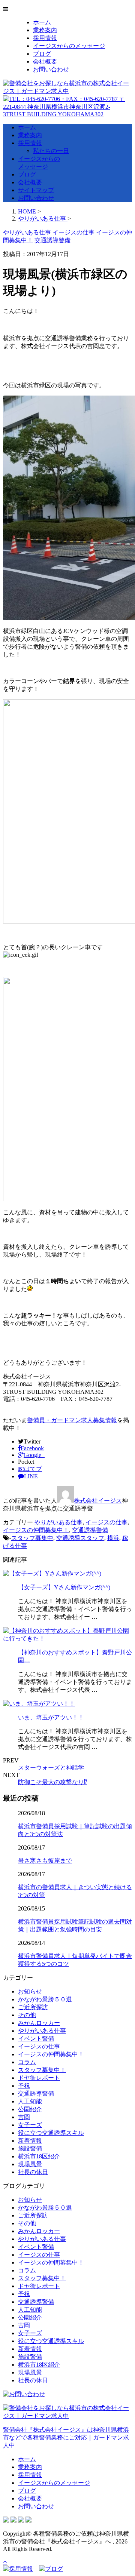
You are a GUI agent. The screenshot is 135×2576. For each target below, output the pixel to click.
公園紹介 (30, 2109)
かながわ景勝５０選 (45, 1999)
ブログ (42, 54)
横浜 (113, 1538)
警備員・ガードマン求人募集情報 (72, 1420)
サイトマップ (36, 190)
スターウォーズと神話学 (51, 1767)
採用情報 (45, 38)
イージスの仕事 (106, 1522)
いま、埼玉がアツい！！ (51, 1717)
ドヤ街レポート (39, 2078)
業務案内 (45, 30)
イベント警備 (36, 2039)
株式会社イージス (98, 1501)
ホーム (42, 22)
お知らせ (30, 1991)
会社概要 (45, 62)
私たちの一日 (51, 151)
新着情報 (30, 2141)
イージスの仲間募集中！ (36, 1530)
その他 (27, 2015)
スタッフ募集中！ (42, 2070)
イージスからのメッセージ (69, 46)
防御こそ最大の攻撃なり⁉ (52, 1782)
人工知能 (30, 2101)
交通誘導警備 (90, 1530)
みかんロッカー (39, 2023)
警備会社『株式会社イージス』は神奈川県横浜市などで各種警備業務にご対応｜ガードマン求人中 (66, 2437)
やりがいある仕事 (58, 1522)
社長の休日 (33, 2172)
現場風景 (30, 2164)
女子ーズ (30, 2125)
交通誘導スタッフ (80, 1538)
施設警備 (30, 2148)
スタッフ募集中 (32, 1538)
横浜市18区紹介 (39, 2156)
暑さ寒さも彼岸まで (45, 1861)
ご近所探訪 (33, 2007)
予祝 (24, 2086)
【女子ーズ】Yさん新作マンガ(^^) (64, 1587)
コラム (27, 2062)
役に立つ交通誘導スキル (51, 2133)
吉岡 (24, 2117)
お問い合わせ (51, 69)
